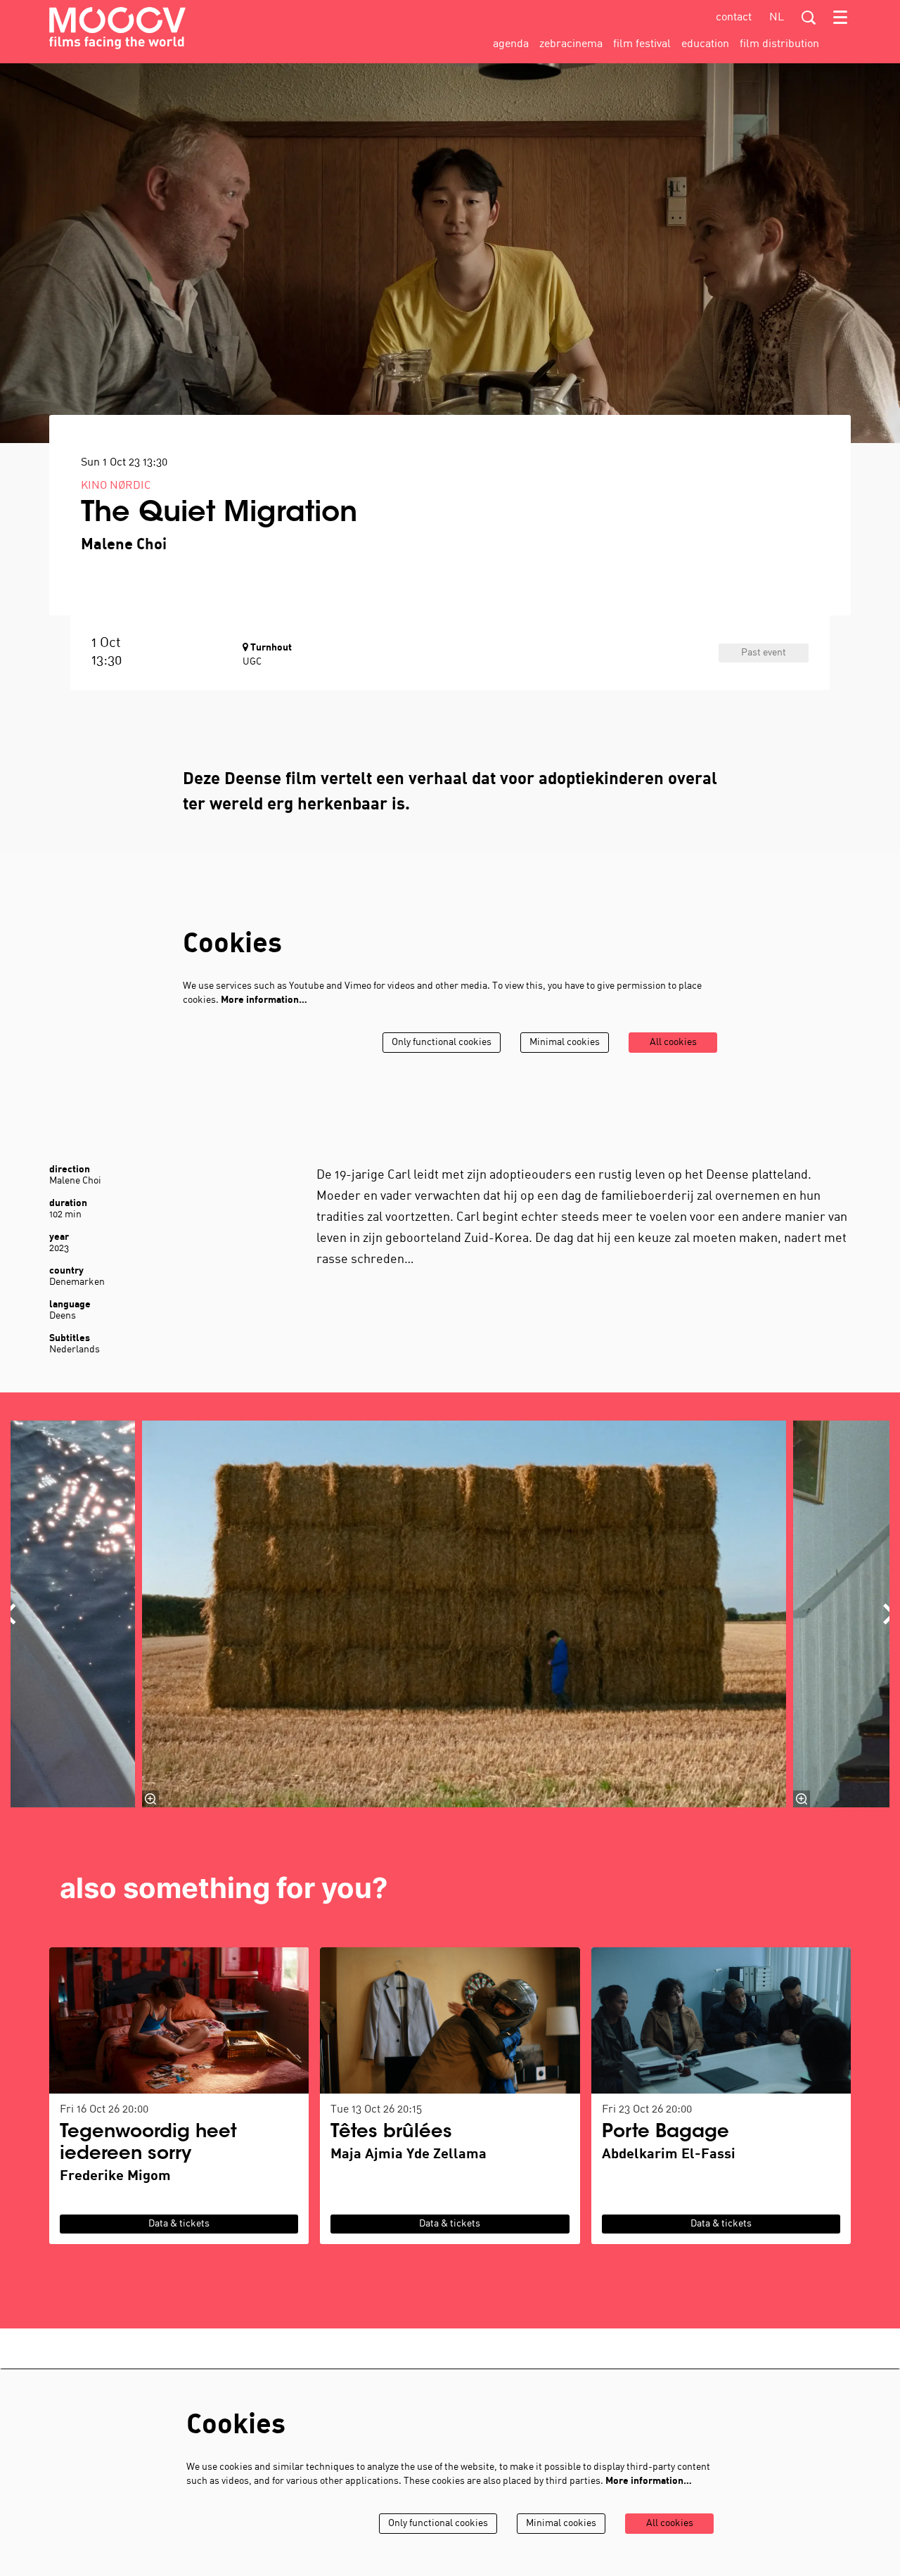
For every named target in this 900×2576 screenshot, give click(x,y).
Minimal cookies (565, 1043)
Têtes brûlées (391, 2133)
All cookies (673, 1043)
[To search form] (809, 18)
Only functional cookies (442, 1043)
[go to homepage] (117, 28)
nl (777, 18)
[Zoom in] (150, 1799)
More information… (264, 1000)
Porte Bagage (666, 2133)
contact (734, 18)
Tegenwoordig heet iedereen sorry (148, 2144)
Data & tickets (179, 2224)
